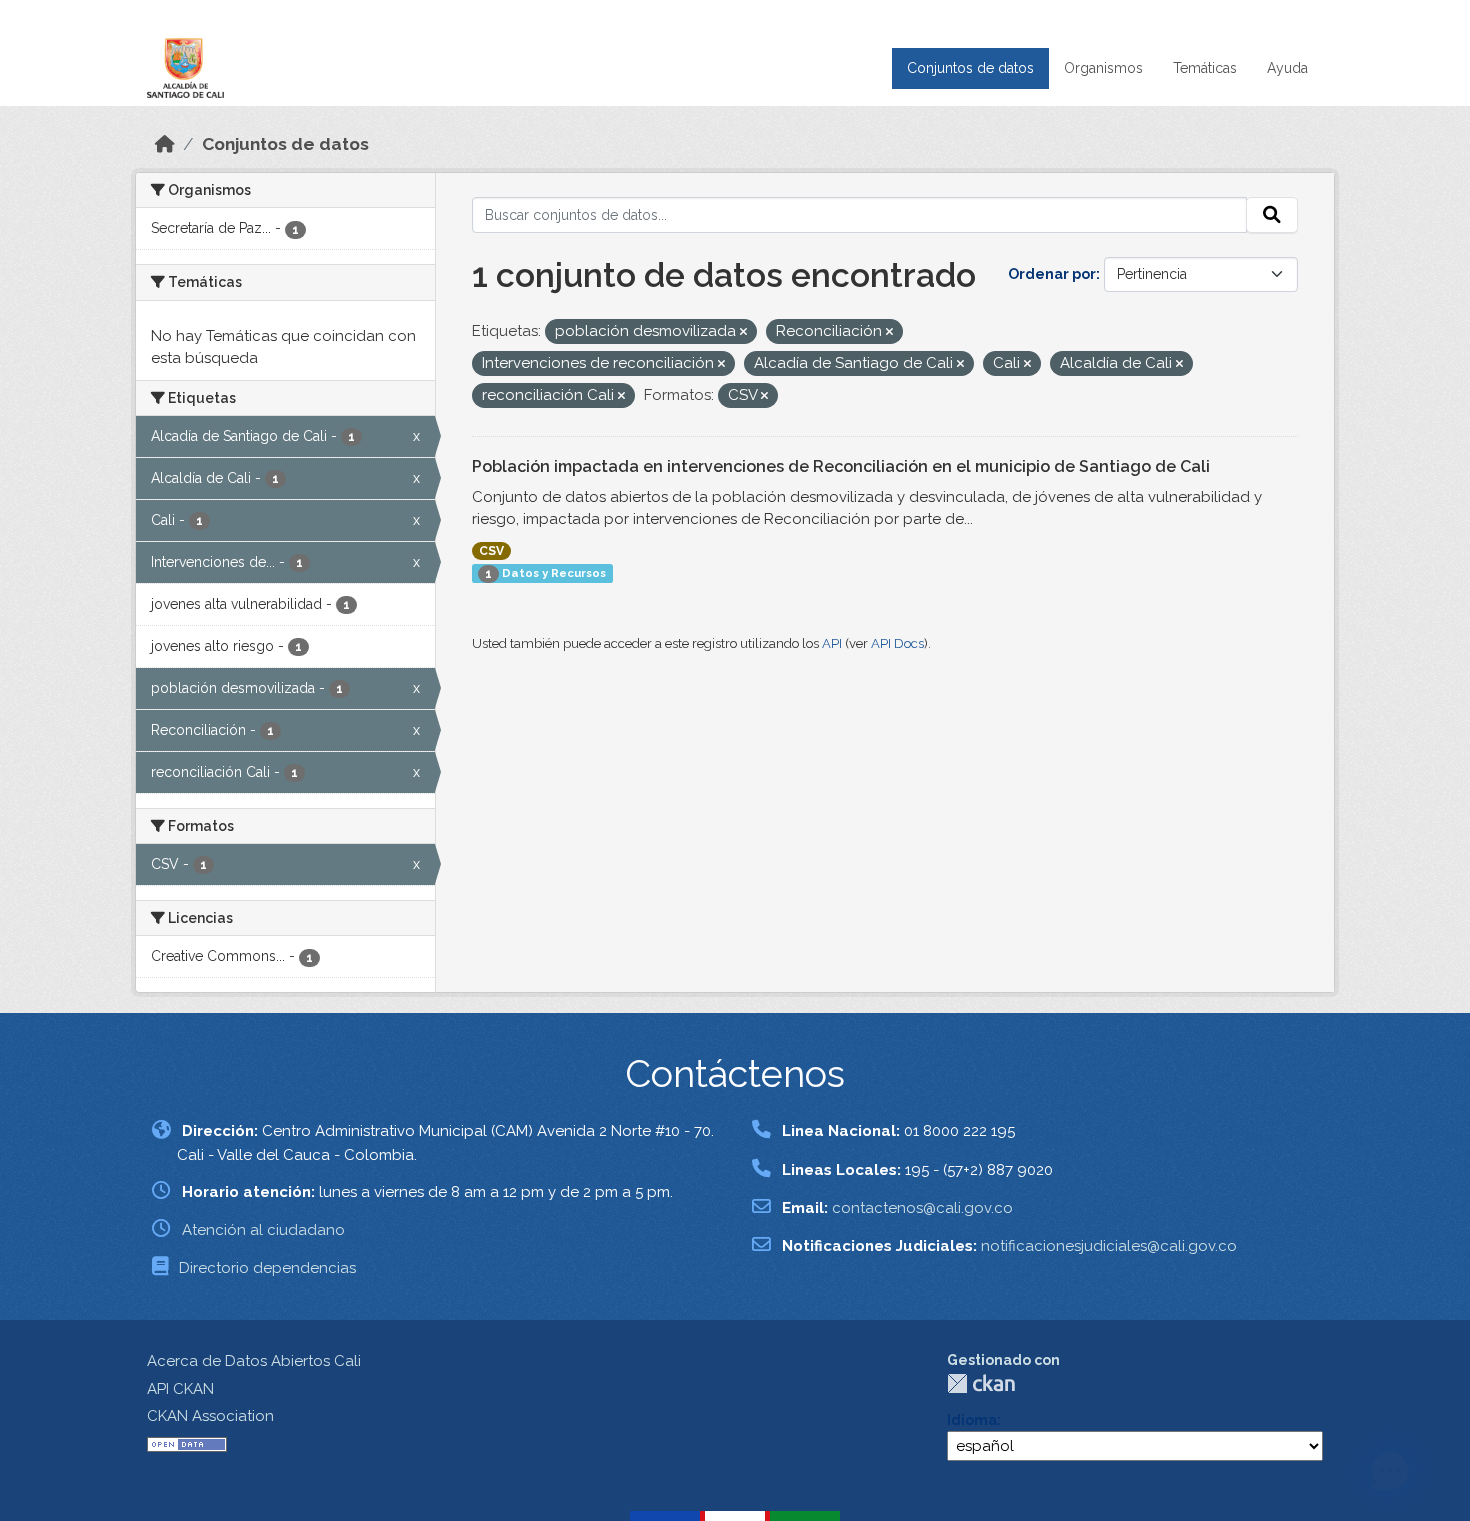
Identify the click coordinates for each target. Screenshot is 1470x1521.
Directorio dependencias (267, 1268)
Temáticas (1205, 68)
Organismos (1103, 68)
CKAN (981, 1383)
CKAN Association (210, 1416)
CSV (491, 551)
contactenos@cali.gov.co (922, 1208)
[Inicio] (165, 144)
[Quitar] (743, 332)
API (832, 643)
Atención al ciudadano (263, 1230)
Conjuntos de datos (970, 68)
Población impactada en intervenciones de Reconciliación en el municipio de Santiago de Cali (841, 466)
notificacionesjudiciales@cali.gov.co (1109, 1246)
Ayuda (1287, 68)
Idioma (972, 1420)
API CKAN (180, 1389)
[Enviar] (1272, 215)
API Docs (897, 643)
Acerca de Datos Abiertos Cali (254, 1361)
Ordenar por (1052, 274)
